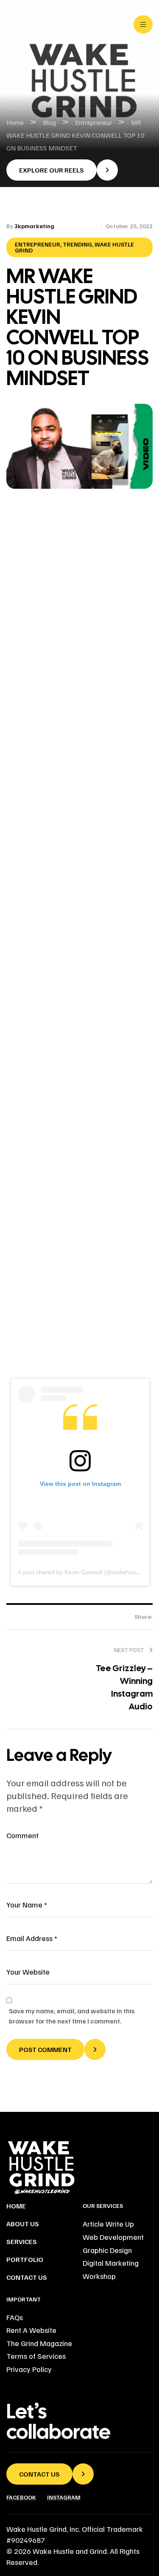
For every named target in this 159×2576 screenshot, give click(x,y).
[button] (62, 170)
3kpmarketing (34, 226)
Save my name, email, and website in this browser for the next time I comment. (72, 2016)
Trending (77, 244)
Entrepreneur (38, 244)
